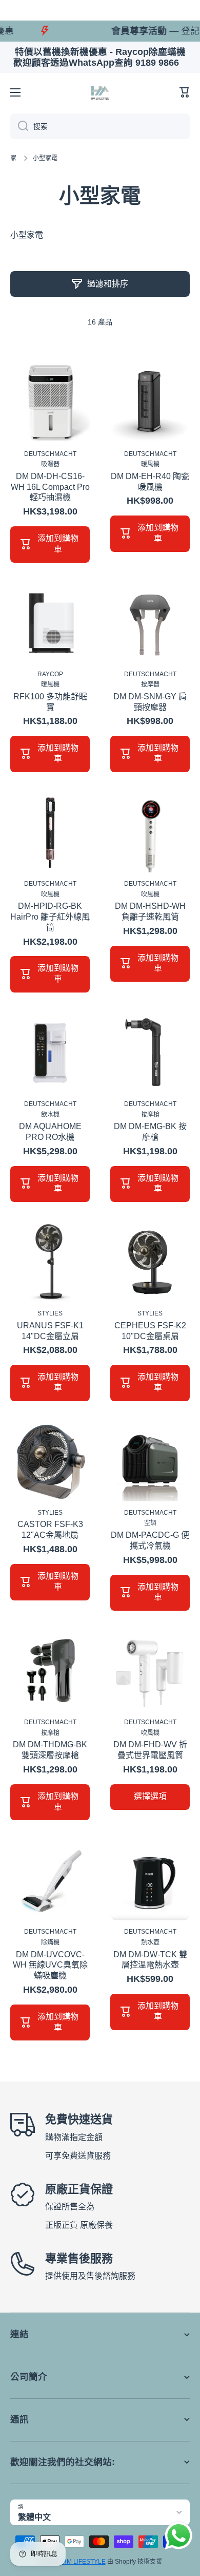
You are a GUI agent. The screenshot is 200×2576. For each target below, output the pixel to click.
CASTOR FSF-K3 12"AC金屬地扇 (50, 1530)
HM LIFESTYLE (84, 2562)
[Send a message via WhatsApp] (179, 2536)
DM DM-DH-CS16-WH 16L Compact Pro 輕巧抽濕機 (50, 487)
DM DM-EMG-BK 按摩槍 (150, 1132)
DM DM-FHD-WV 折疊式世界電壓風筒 (150, 1750)
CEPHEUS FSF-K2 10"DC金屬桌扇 (150, 1331)
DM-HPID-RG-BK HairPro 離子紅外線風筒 (50, 917)
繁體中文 (34, 2517)
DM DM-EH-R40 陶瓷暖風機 (150, 482)
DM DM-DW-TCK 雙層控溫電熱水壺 (150, 1960)
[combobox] (100, 126)
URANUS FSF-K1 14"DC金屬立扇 (50, 1331)
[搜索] (19, 126)
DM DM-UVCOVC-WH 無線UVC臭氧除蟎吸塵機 (50, 1965)
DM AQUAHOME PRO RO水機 (50, 1132)
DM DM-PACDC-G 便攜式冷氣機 (150, 1540)
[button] (185, 92)
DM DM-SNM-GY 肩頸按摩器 (150, 702)
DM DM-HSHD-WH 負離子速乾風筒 (150, 911)
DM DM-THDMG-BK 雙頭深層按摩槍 (50, 1750)
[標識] (100, 92)
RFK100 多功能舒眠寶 (50, 702)
